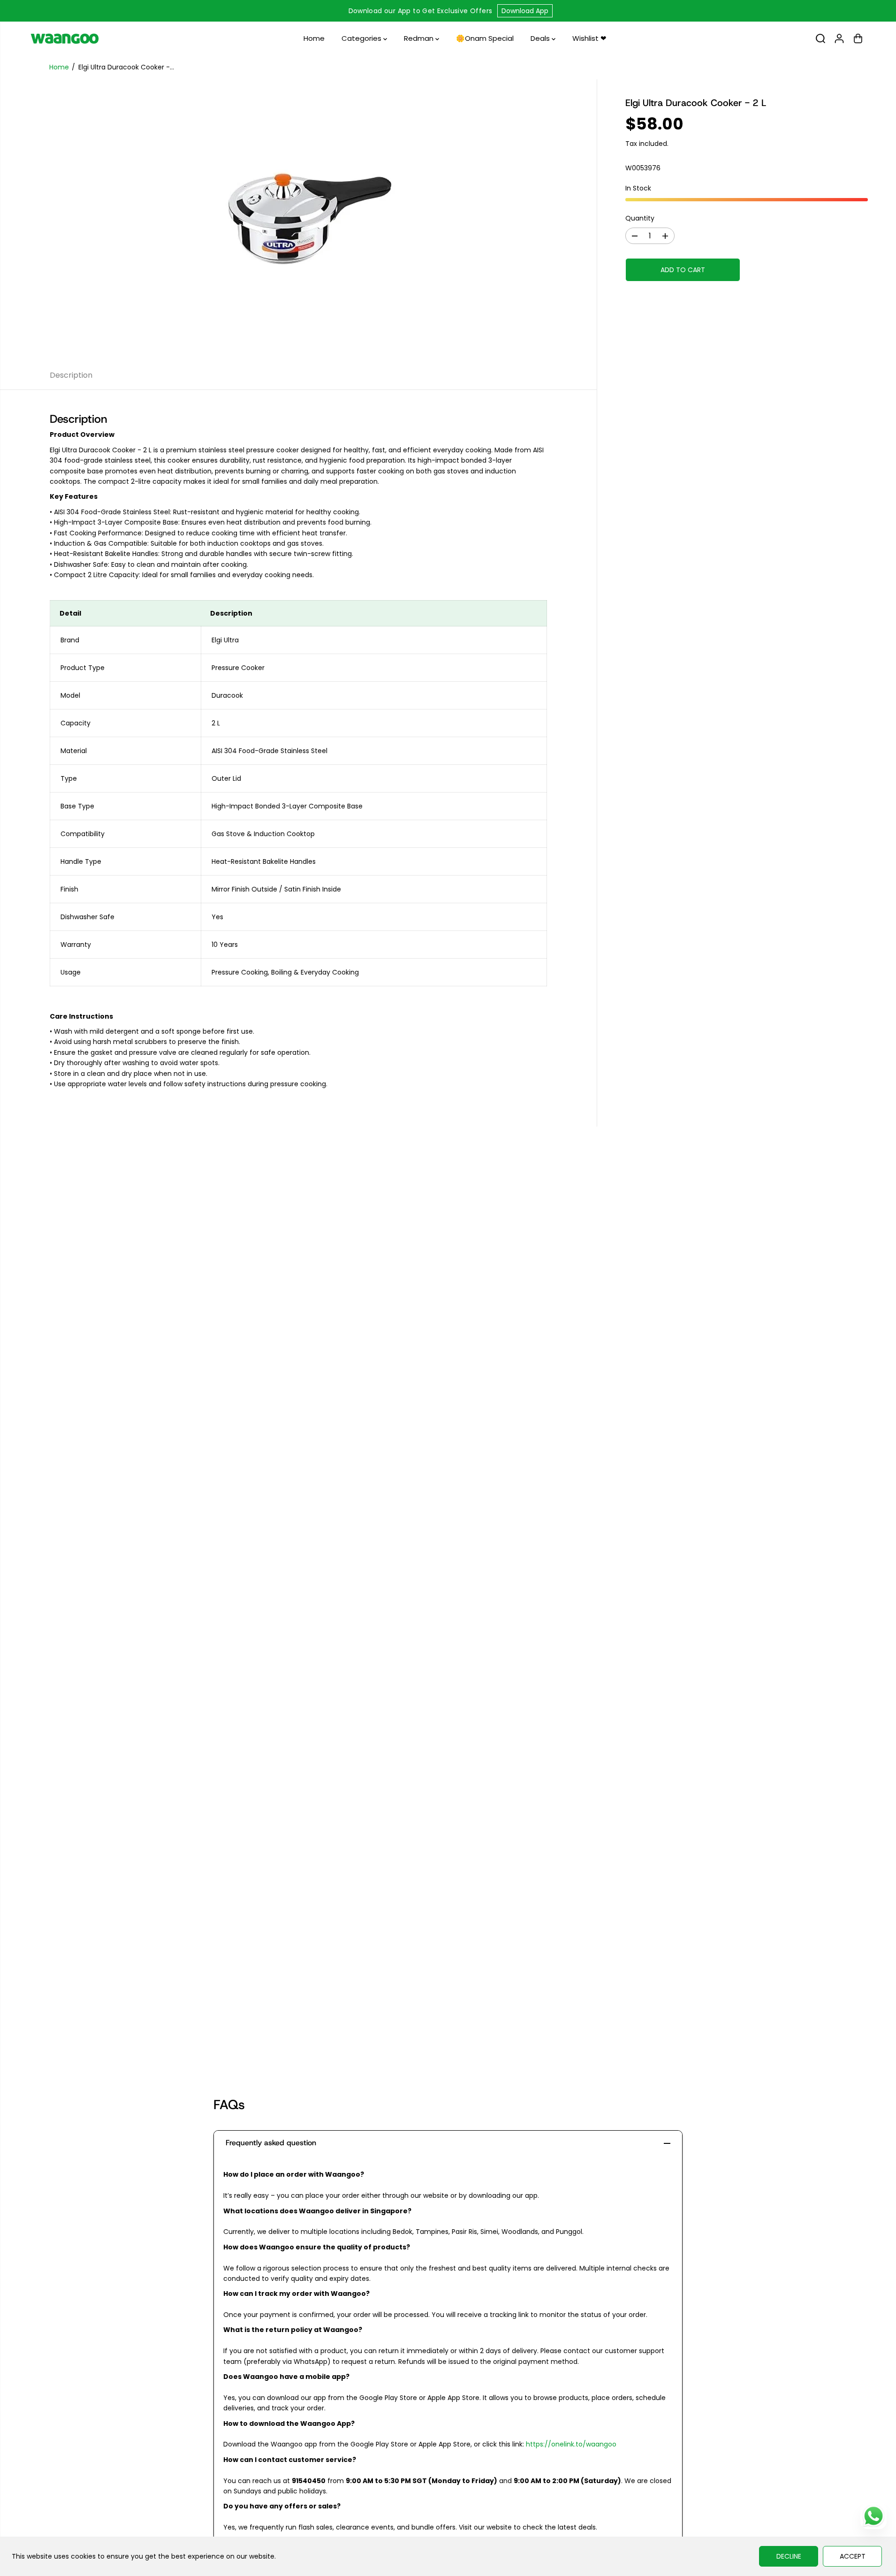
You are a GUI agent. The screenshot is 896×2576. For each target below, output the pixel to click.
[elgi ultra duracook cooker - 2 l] (298, 220)
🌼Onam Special (485, 38)
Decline (789, 2556)
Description (71, 375)
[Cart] (858, 38)
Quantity (640, 218)
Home (314, 38)
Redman (420, 38)
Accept (853, 2556)
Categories (362, 38)
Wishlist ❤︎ (589, 38)
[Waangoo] (65, 38)
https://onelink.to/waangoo (571, 2444)
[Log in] (839, 38)
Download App (525, 11)
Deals (541, 38)
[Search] (820, 38)
